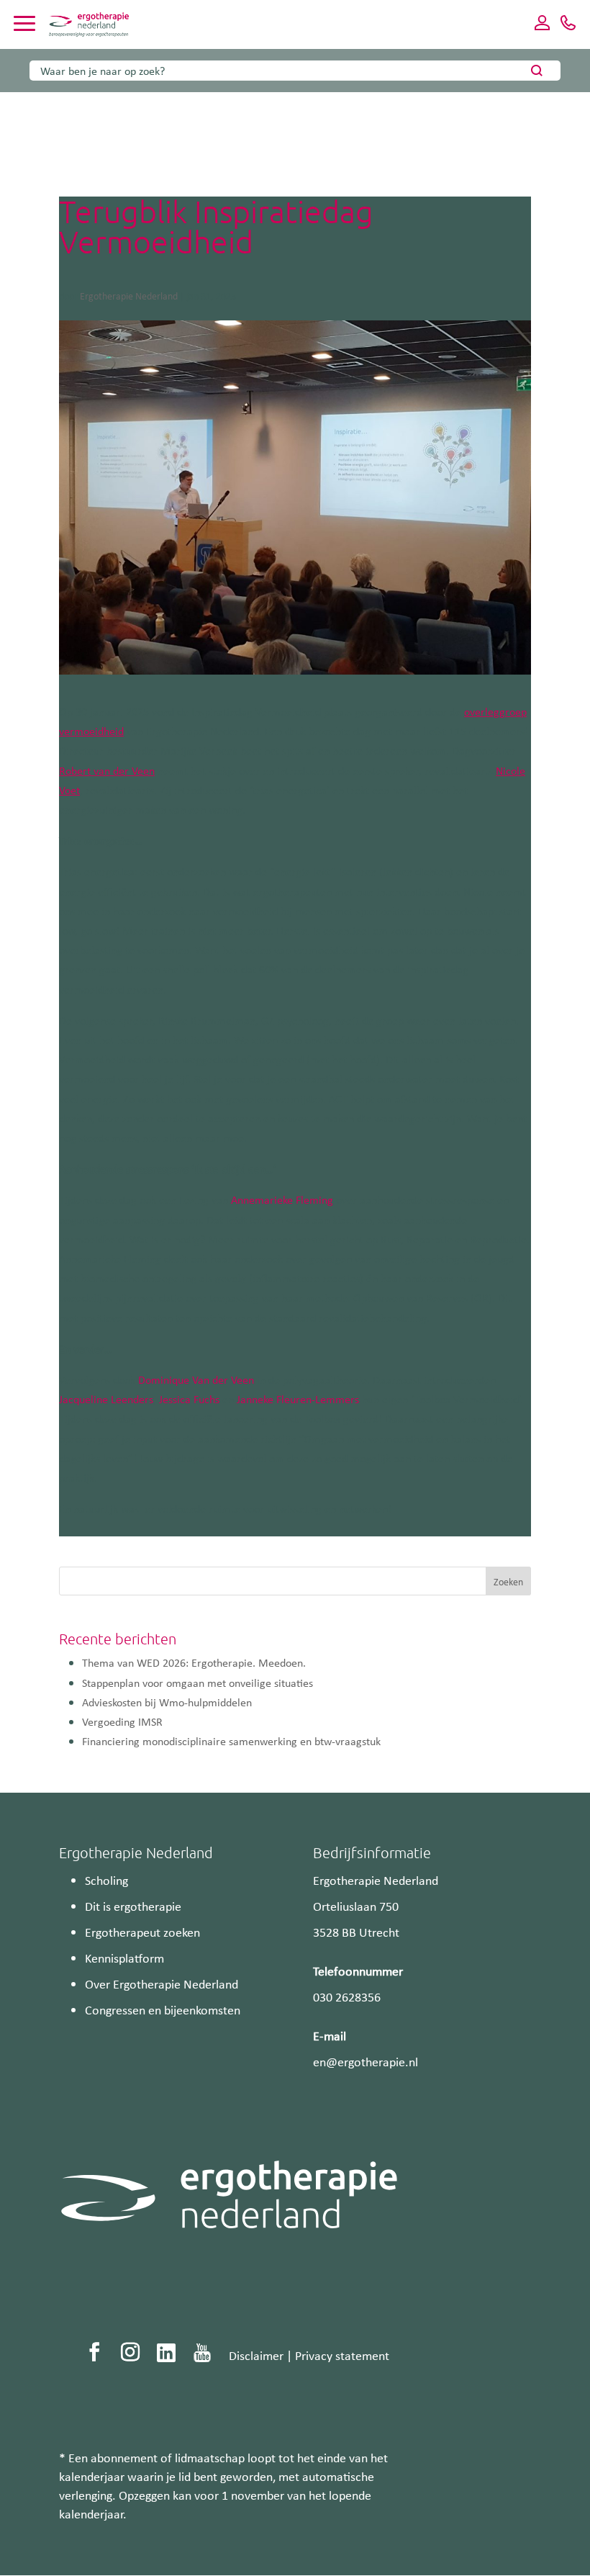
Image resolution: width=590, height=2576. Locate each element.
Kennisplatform (124, 1958)
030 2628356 (347, 1996)
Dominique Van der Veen (196, 1379)
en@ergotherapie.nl (366, 2061)
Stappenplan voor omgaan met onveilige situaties (198, 1683)
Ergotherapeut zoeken (142, 1932)
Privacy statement (342, 2355)
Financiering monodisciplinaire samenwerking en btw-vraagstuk (233, 1741)
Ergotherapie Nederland (129, 296)
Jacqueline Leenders (106, 1399)
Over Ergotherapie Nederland (162, 1983)
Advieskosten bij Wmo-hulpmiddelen (167, 1702)
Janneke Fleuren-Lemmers (298, 1399)
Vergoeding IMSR (122, 1721)
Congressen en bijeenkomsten (163, 2009)
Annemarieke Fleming (282, 1199)
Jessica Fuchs (189, 1399)
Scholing (106, 1880)
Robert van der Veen (107, 770)
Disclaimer (256, 2355)
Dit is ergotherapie (133, 1906)
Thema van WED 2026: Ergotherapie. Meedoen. (194, 1662)
